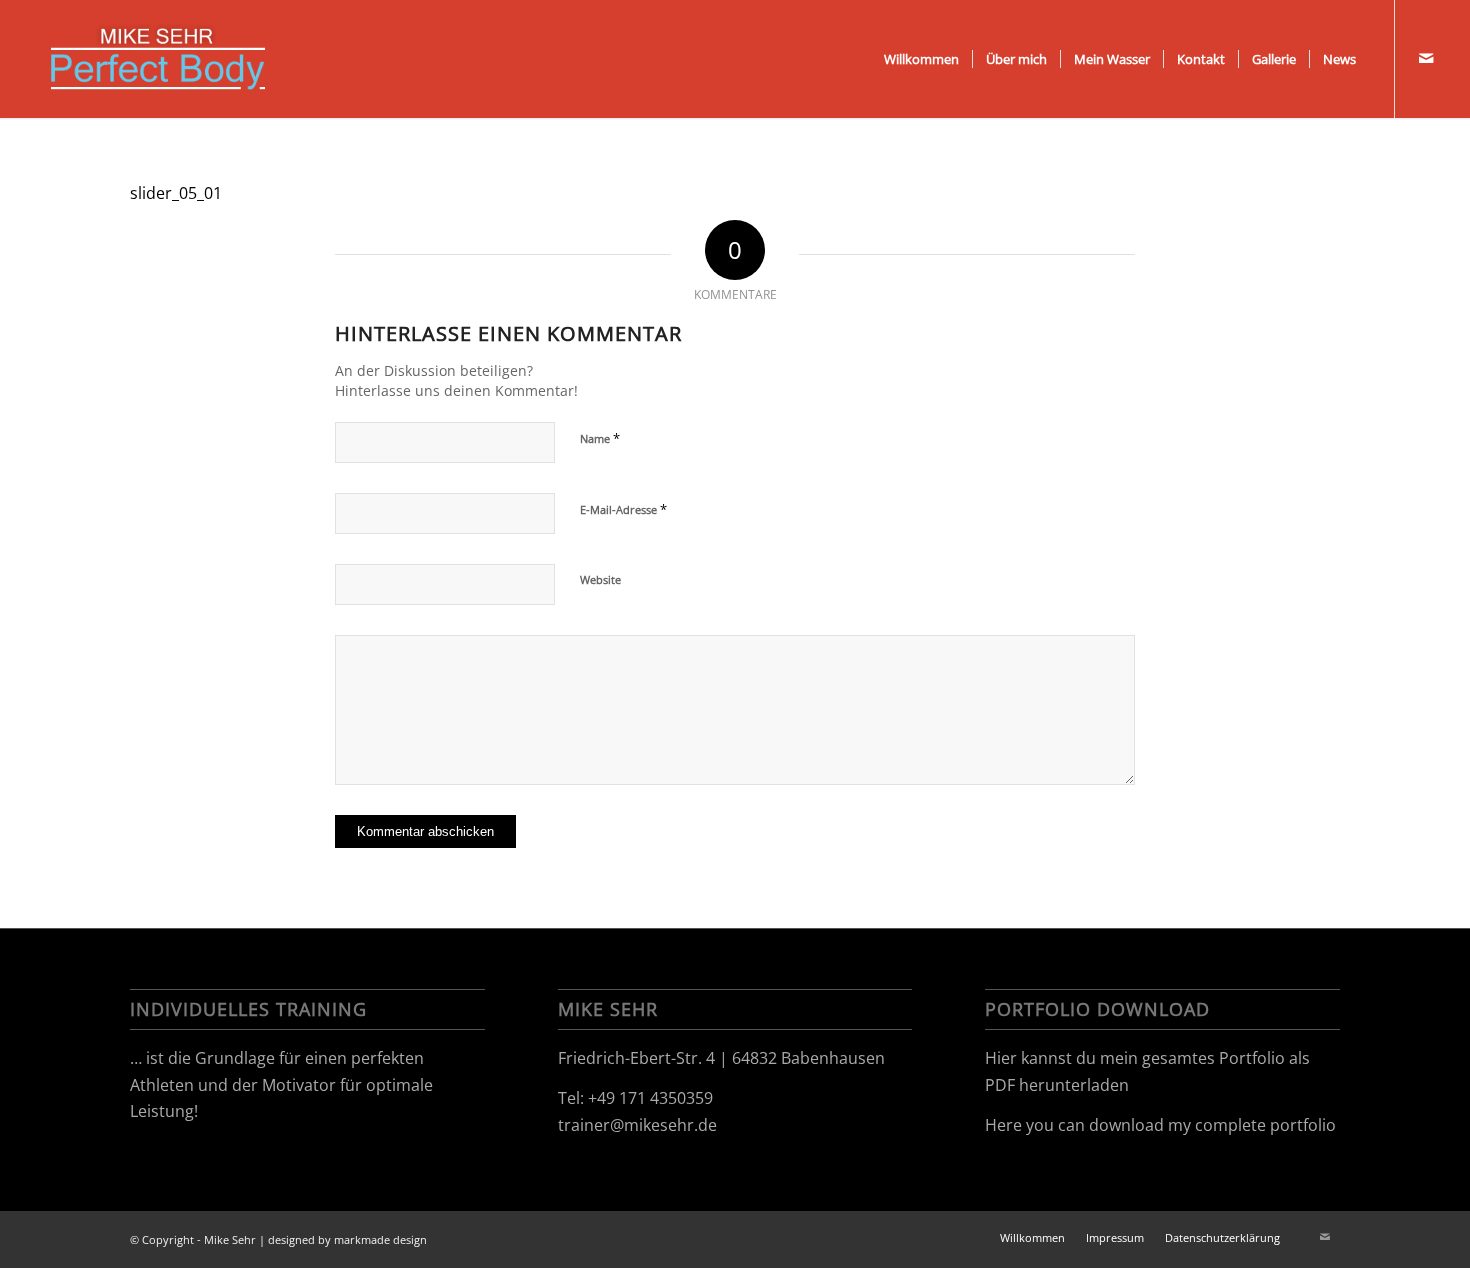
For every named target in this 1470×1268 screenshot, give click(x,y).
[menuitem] (921, 59)
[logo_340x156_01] (157, 59)
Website (600, 579)
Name (600, 438)
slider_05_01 (176, 193)
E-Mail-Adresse (623, 509)
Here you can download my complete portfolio (1160, 1125)
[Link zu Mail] (1426, 58)
